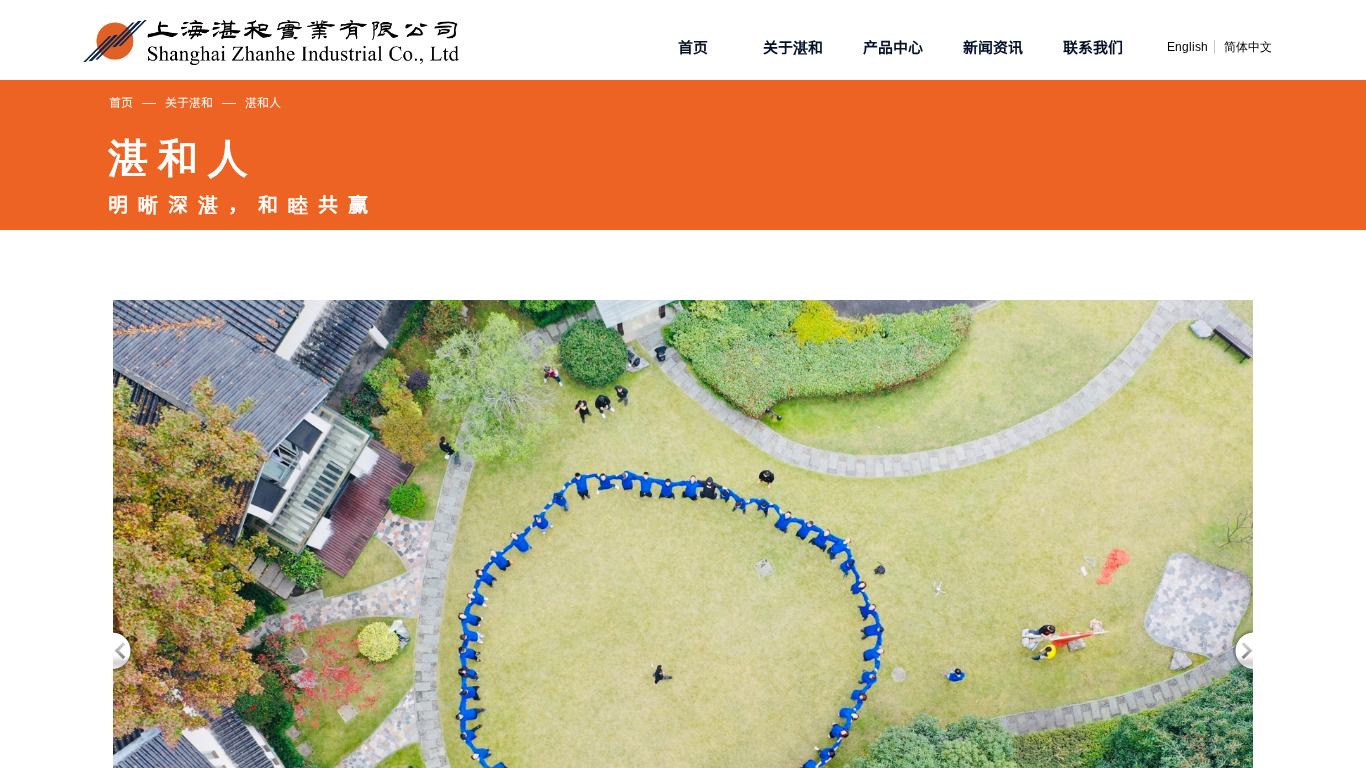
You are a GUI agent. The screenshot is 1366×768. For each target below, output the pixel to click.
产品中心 (893, 46)
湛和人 (263, 101)
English (1187, 47)
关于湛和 (189, 101)
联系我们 (1093, 46)
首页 (121, 101)
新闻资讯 (993, 46)
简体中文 (1248, 47)
